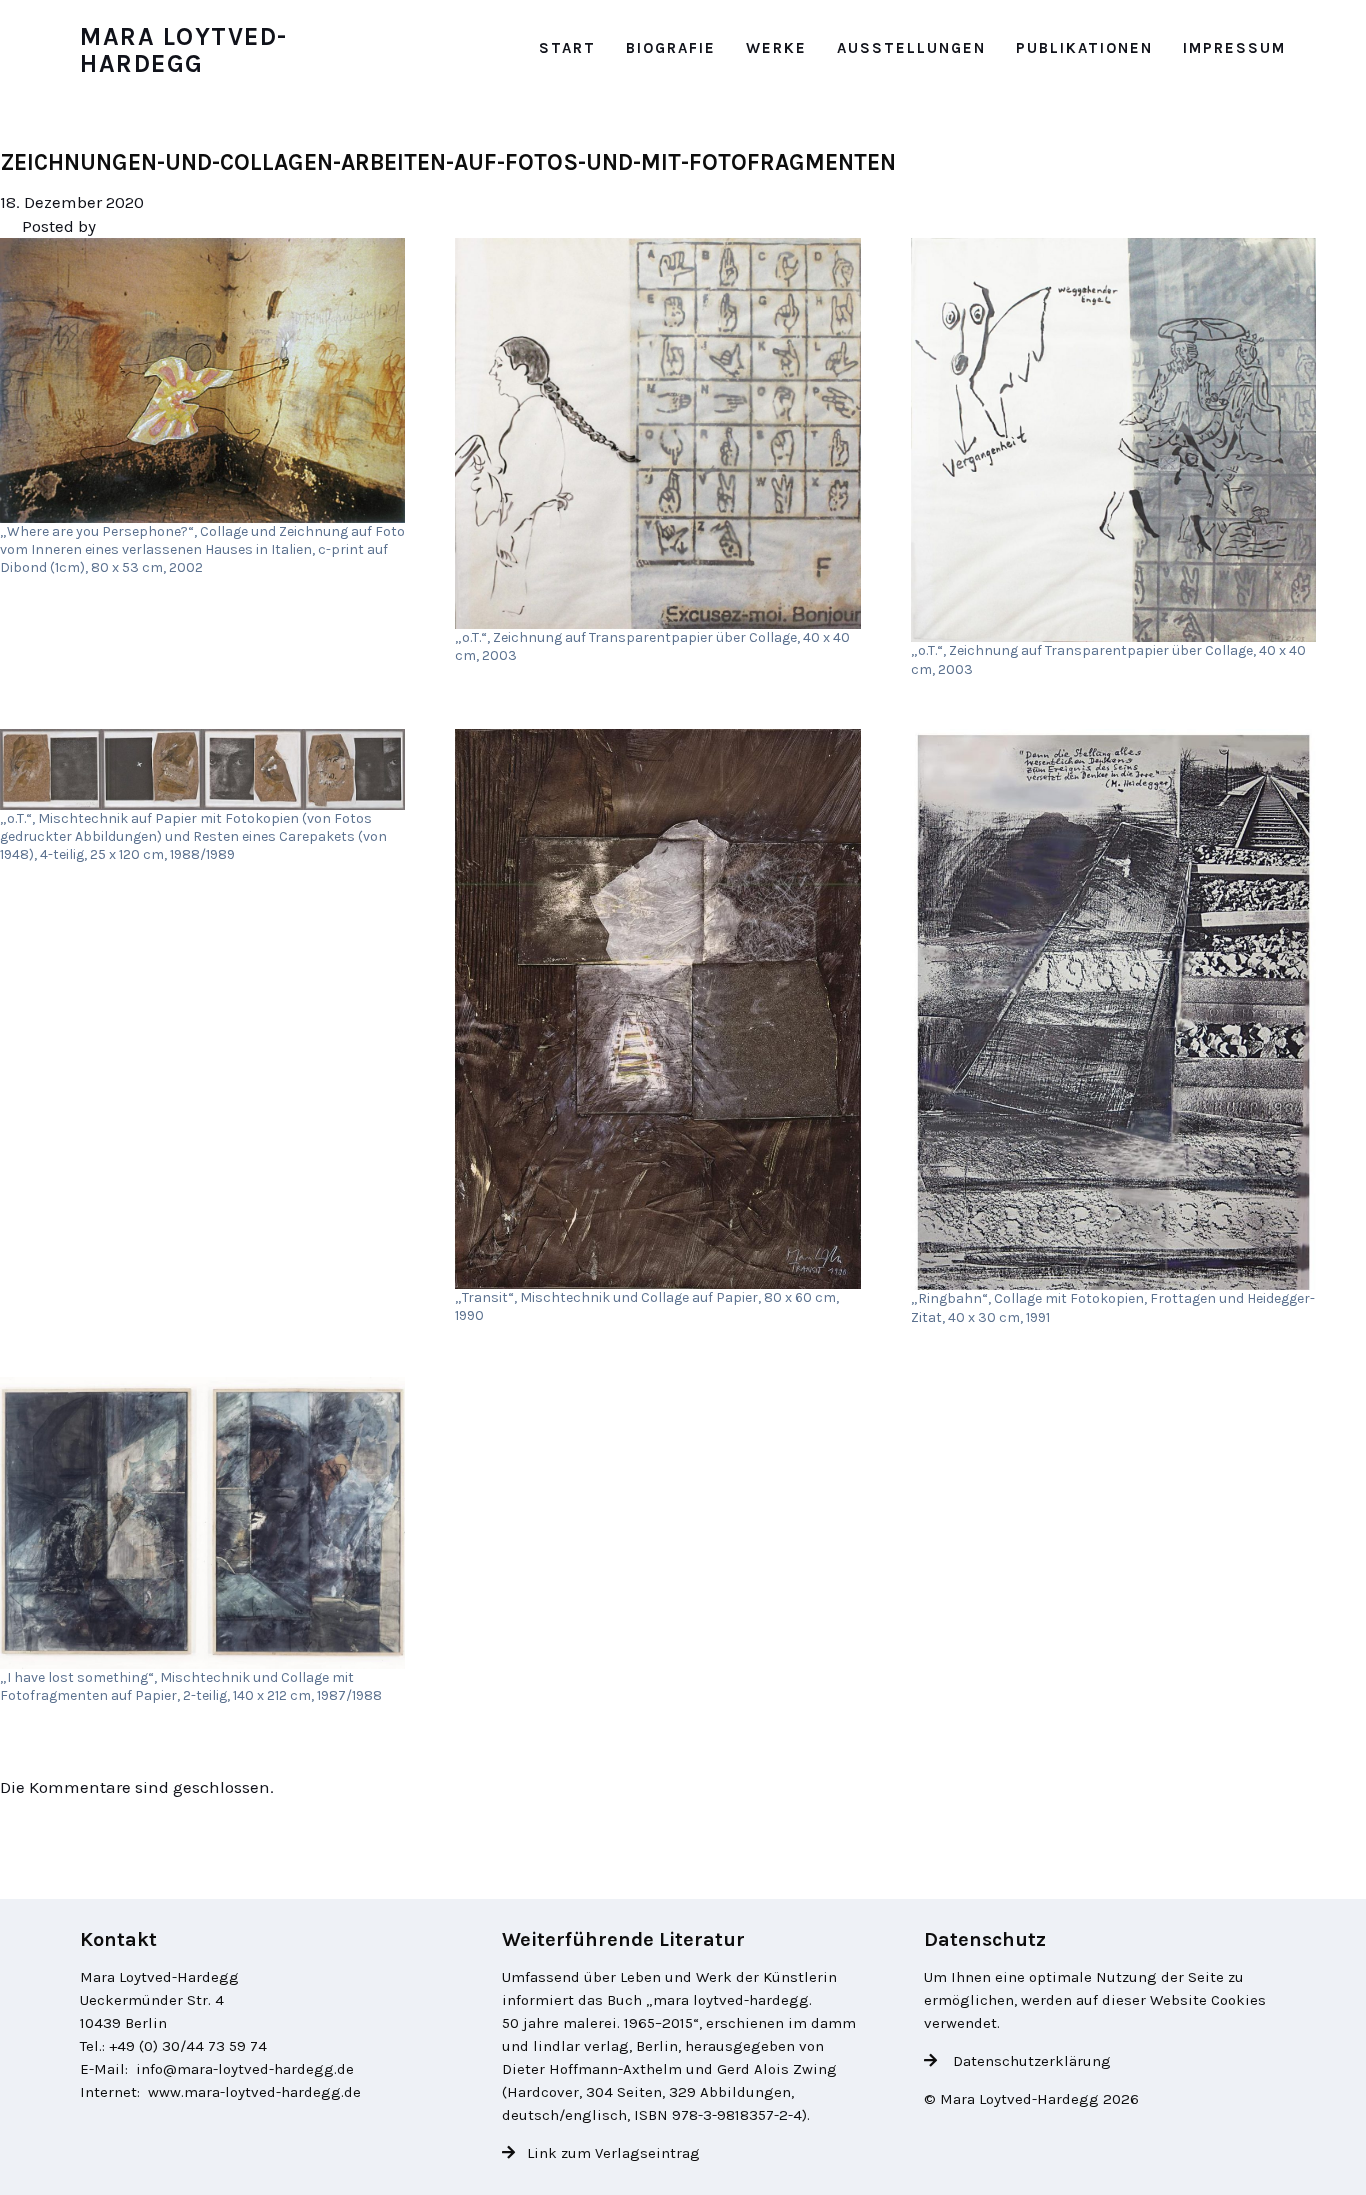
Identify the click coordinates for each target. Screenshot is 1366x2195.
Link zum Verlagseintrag (613, 2153)
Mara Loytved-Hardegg (184, 50)
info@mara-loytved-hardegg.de (245, 2069)
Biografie (671, 48)
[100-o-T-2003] (657, 433)
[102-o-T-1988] (202, 769)
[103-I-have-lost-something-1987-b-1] (202, 1523)
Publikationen (1084, 48)
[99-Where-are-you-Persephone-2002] (202, 380)
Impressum (1234, 48)
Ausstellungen (911, 48)
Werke (776, 48)
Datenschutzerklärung (1030, 2061)
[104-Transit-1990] (657, 1009)
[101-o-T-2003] (1113, 440)
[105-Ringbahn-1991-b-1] (1113, 1010)
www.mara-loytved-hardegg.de (254, 2092)
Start (567, 48)
